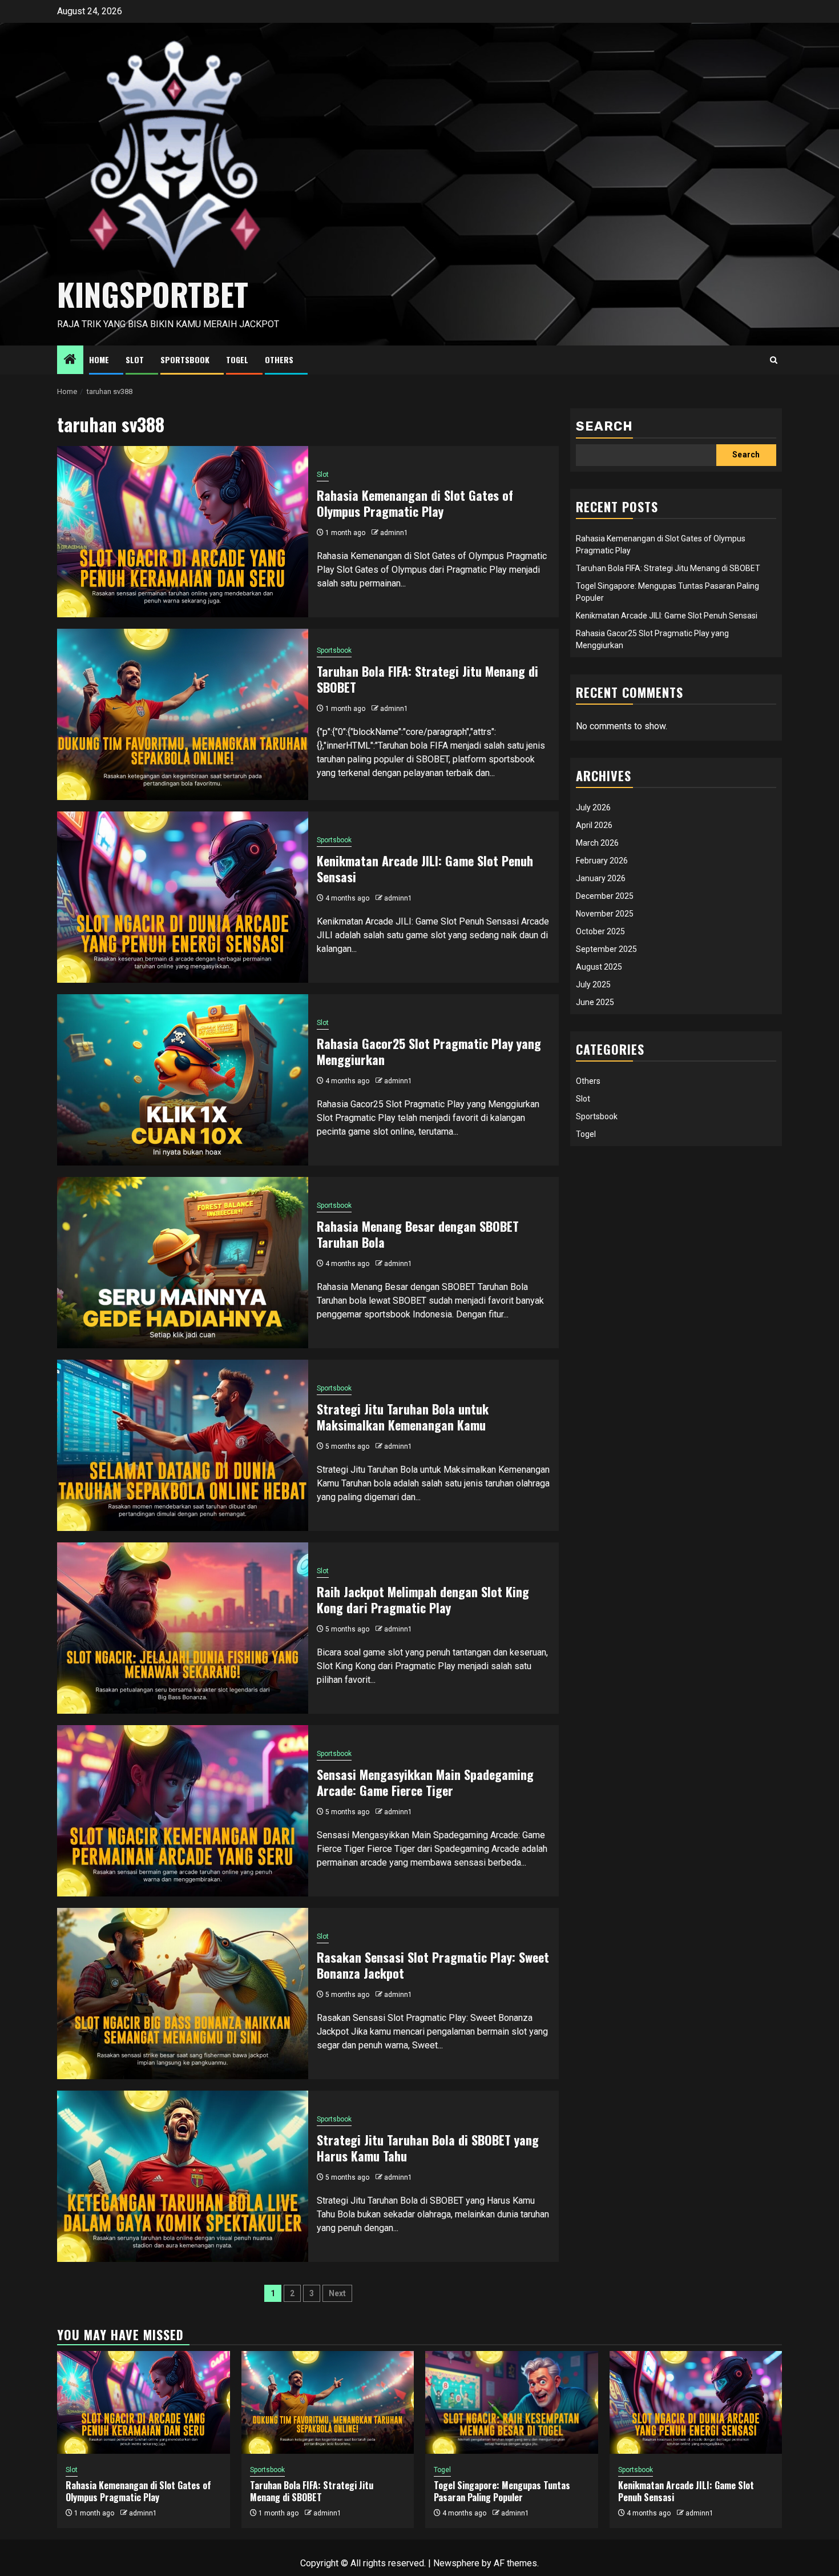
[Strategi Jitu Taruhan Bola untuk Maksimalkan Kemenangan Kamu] (183, 1445)
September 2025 (606, 949)
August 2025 (599, 967)
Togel (237, 359)
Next (337, 2293)
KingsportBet (153, 294)
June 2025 (595, 1002)
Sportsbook (185, 359)
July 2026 (593, 807)
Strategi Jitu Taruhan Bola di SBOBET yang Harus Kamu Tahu (428, 2148)
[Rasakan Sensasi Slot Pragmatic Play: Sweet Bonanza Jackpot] (183, 1994)
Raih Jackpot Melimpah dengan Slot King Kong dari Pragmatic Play (423, 1600)
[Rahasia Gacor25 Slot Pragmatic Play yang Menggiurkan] (183, 1080)
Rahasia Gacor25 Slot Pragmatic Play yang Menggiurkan (429, 1052)
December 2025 (605, 896)
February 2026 (602, 861)
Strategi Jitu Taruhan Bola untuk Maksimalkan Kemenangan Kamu (403, 1417)
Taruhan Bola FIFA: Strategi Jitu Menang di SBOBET (427, 679)
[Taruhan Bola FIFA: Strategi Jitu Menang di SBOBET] (183, 714)
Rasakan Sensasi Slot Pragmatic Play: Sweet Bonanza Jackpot (433, 1965)
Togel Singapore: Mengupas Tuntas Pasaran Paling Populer (502, 2491)
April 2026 (594, 825)
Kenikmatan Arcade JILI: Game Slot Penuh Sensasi (425, 869)
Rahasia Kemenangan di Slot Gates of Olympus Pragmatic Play (415, 503)
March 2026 (597, 843)
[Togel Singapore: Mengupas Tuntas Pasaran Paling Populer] (512, 2402)
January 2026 (601, 878)
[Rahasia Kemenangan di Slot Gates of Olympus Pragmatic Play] (183, 532)
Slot (135, 359)
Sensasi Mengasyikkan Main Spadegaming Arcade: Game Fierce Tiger (425, 1783)
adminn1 (394, 533)
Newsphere (456, 2563)
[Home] (70, 360)
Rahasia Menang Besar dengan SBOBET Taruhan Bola (418, 1234)
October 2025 (600, 931)
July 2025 (593, 984)
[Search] (774, 360)
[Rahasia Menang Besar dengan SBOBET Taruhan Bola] (183, 1263)
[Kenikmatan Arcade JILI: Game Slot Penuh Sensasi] (183, 897)
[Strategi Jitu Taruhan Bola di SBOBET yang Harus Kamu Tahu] (183, 2176)
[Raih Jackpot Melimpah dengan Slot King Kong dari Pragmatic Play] (183, 1628)
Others (279, 359)
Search (604, 426)
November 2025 (605, 914)
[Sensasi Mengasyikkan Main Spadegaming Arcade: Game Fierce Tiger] (183, 1811)
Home (99, 359)
